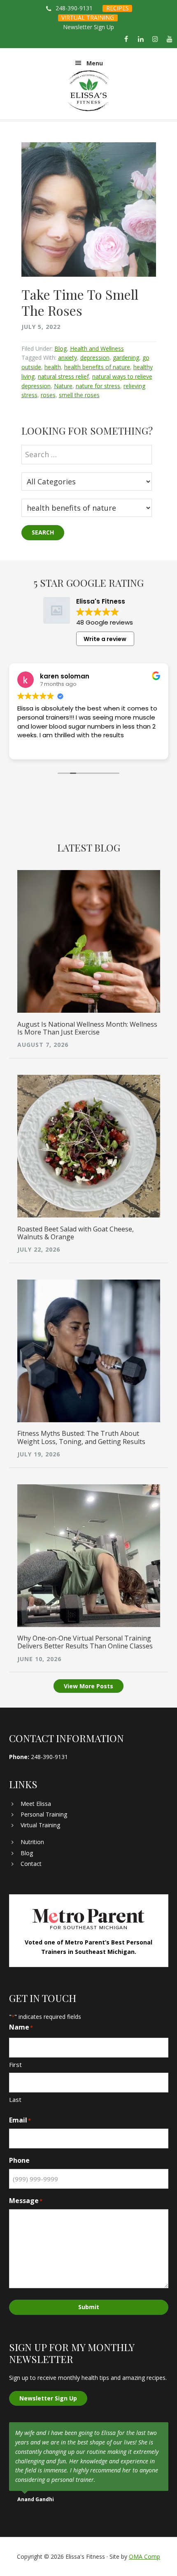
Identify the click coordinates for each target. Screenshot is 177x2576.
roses (48, 395)
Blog (61, 348)
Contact (31, 1864)
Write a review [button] (105, 639)
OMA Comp (144, 2556)
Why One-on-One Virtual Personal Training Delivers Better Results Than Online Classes (85, 1642)
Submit (89, 2307)
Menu (95, 63)
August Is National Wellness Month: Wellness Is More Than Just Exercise (87, 1028)
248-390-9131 (74, 8)
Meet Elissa (36, 1804)
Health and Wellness (97, 348)
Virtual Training (40, 1825)
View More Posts (88, 1686)
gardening (126, 358)
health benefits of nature (97, 367)
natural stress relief (63, 376)
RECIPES (118, 8)
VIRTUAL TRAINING (88, 17)
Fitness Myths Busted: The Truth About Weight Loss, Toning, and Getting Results (81, 1437)
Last (15, 2099)
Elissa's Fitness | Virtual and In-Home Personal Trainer (89, 91)
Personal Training (44, 1814)
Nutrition (32, 1842)
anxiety (68, 358)
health (53, 367)
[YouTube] (170, 39)
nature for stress (98, 386)
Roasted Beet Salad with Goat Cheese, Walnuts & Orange (76, 1233)
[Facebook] (126, 39)
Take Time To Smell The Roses (80, 302)
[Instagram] (155, 39)
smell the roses (79, 395)
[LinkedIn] (141, 39)
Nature (63, 386)
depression (95, 358)
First (15, 2065)
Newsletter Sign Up (88, 27)
